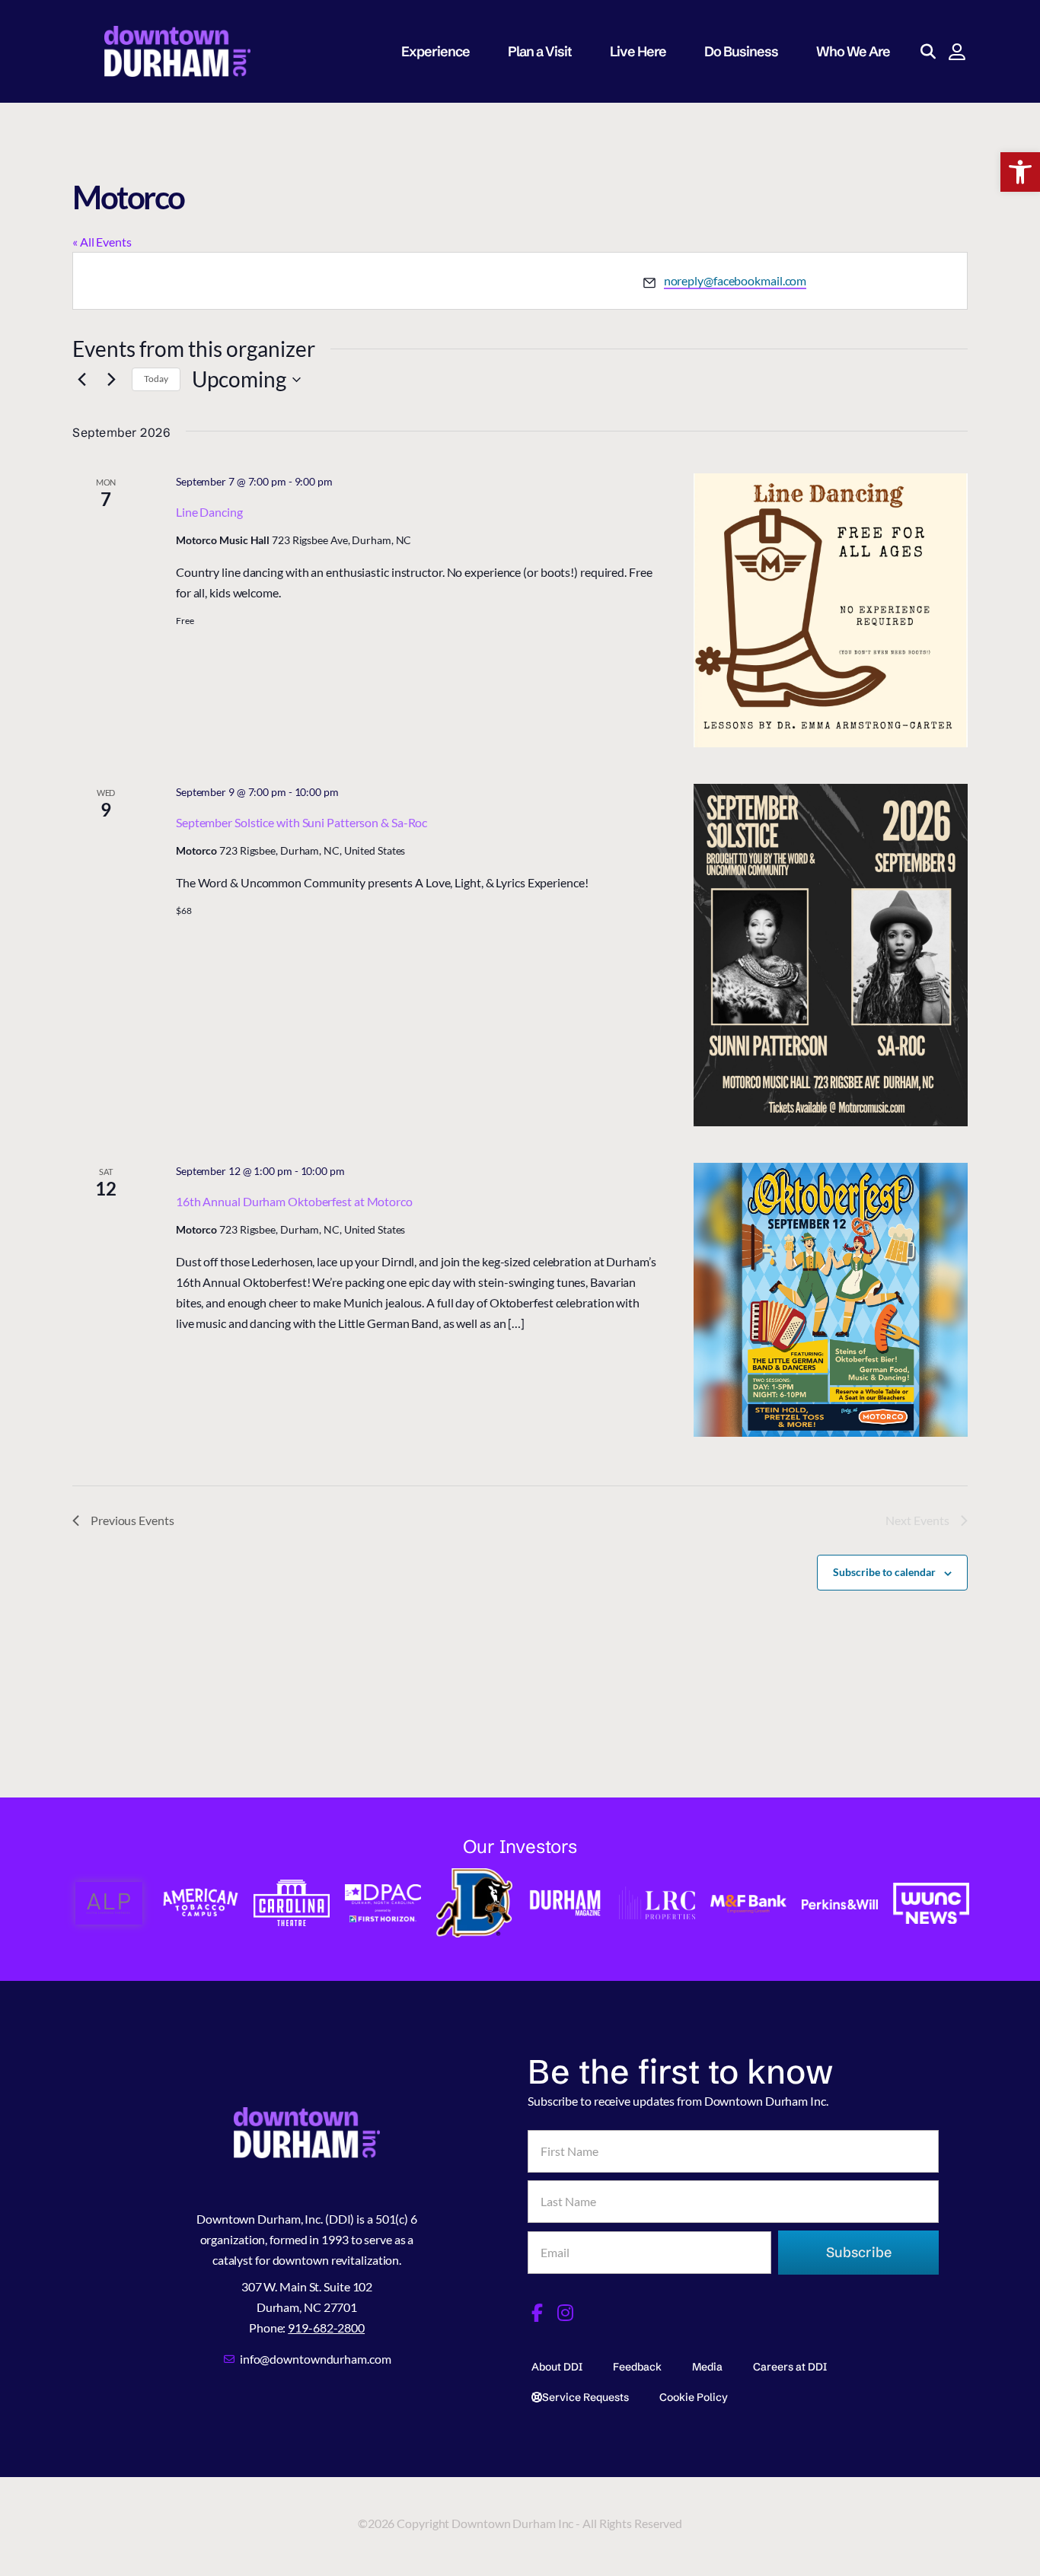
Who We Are (853, 51)
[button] (1020, 172)
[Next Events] (111, 380)
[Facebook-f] (537, 2313)
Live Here (638, 51)
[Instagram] (566, 2313)
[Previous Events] (81, 380)
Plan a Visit (540, 51)
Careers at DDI (790, 2367)
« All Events (102, 242)
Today (156, 379)
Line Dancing (209, 512)
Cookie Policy (694, 2397)
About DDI (557, 2367)
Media (707, 2367)
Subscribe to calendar (884, 1572)
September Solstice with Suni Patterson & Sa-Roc (301, 822)
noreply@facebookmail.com (735, 280)
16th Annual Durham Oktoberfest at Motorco (294, 1201)
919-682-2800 (326, 2328)
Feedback (637, 2367)
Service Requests (585, 2397)
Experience (435, 51)
